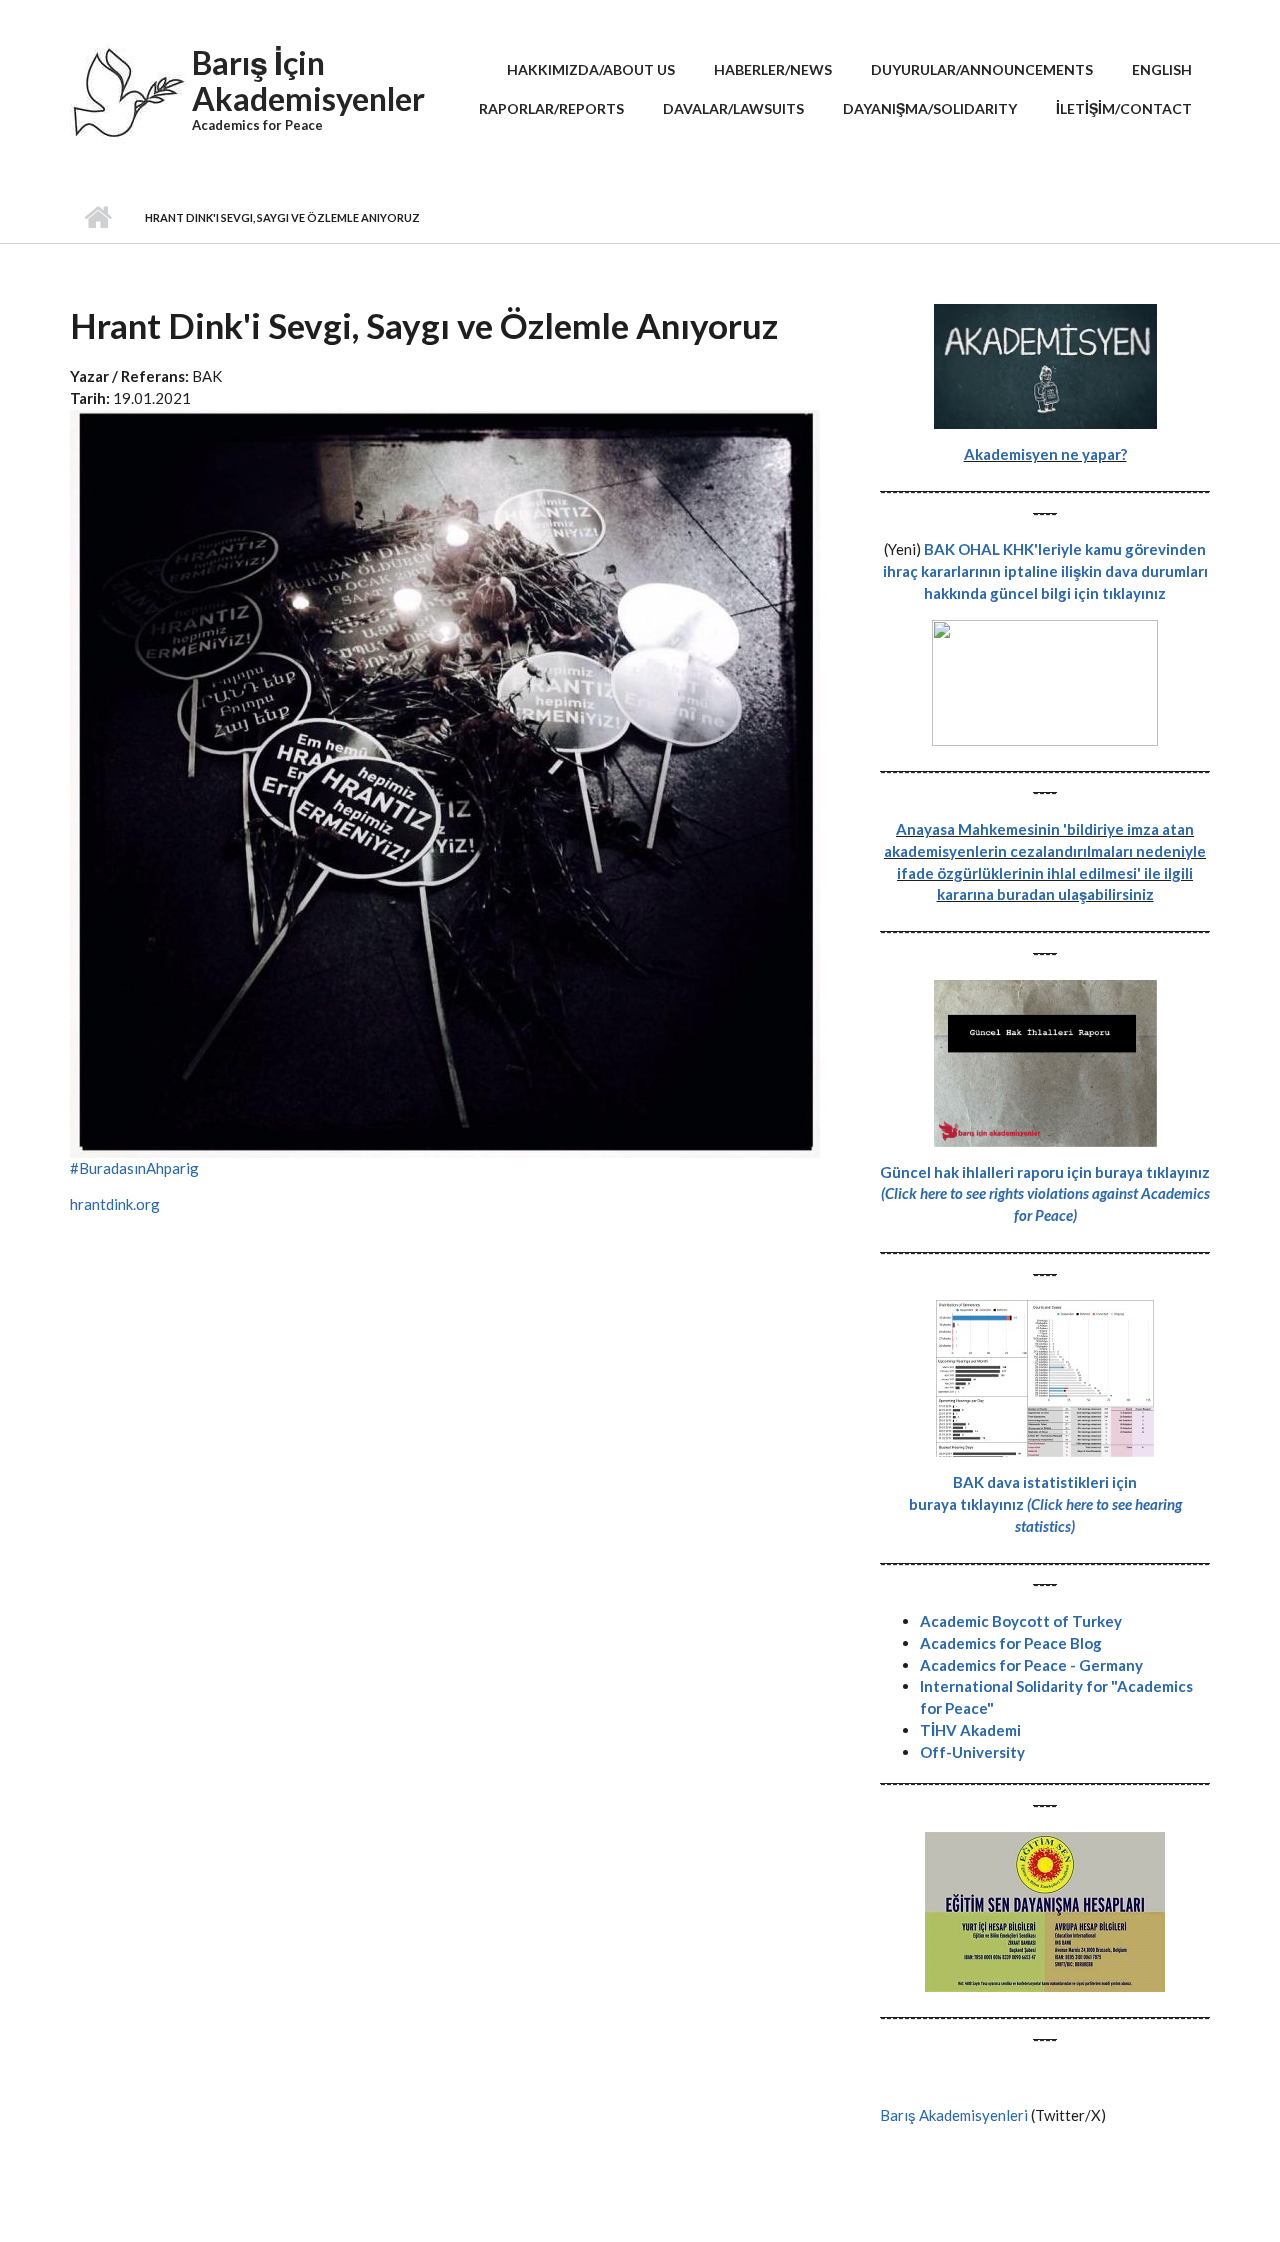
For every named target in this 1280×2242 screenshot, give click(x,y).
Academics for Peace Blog (1011, 1643)
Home (97, 218)
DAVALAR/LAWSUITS (733, 108)
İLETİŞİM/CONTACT (1124, 108)
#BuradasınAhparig (134, 1168)
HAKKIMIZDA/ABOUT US (591, 69)
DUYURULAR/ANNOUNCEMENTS (982, 69)
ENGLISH (1162, 69)
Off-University (972, 1752)
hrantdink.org (115, 1204)
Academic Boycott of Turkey (1021, 1621)
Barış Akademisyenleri (954, 2115)
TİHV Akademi (970, 1730)
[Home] (128, 100)
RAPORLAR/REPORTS (551, 108)
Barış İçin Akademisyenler (308, 80)
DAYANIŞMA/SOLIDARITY (930, 108)
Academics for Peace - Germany (1031, 1665)
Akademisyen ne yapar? (1045, 454)
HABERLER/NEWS (773, 69)
